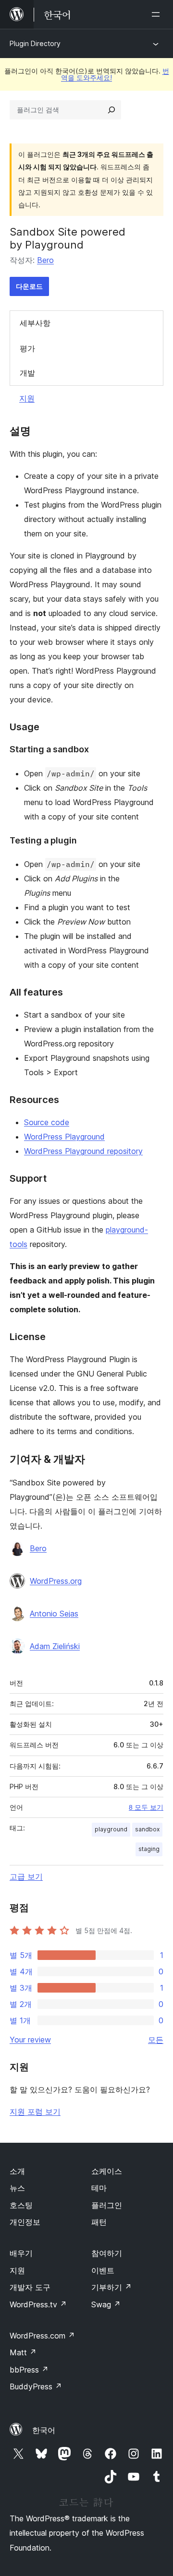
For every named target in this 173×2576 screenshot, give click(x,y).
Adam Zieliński (55, 1646)
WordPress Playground (64, 1137)
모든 (156, 2040)
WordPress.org (56, 1581)
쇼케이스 (107, 2171)
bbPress (29, 2370)
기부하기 (111, 2287)
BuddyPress (36, 2386)
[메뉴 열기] (158, 14)
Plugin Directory (35, 43)
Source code (47, 1122)
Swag (106, 2304)
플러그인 (107, 2205)
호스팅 (21, 2205)
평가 (27, 348)
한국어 (44, 2430)
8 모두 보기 (146, 1807)
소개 (17, 2171)
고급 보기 (26, 1876)
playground (111, 1829)
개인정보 (25, 2222)
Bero (45, 260)
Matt (23, 2352)
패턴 (99, 2222)
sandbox (147, 1829)
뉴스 (17, 2188)
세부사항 (35, 323)
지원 (27, 398)
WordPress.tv (38, 2304)
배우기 (21, 2253)
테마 (99, 2188)
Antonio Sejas (54, 1614)
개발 (27, 373)
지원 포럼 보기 (35, 2112)
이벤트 (103, 2270)
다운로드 (29, 286)
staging (149, 1849)
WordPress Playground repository (83, 1151)
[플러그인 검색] (111, 110)
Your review (30, 2040)
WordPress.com (42, 2336)
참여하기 (107, 2253)
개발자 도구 (30, 2287)
